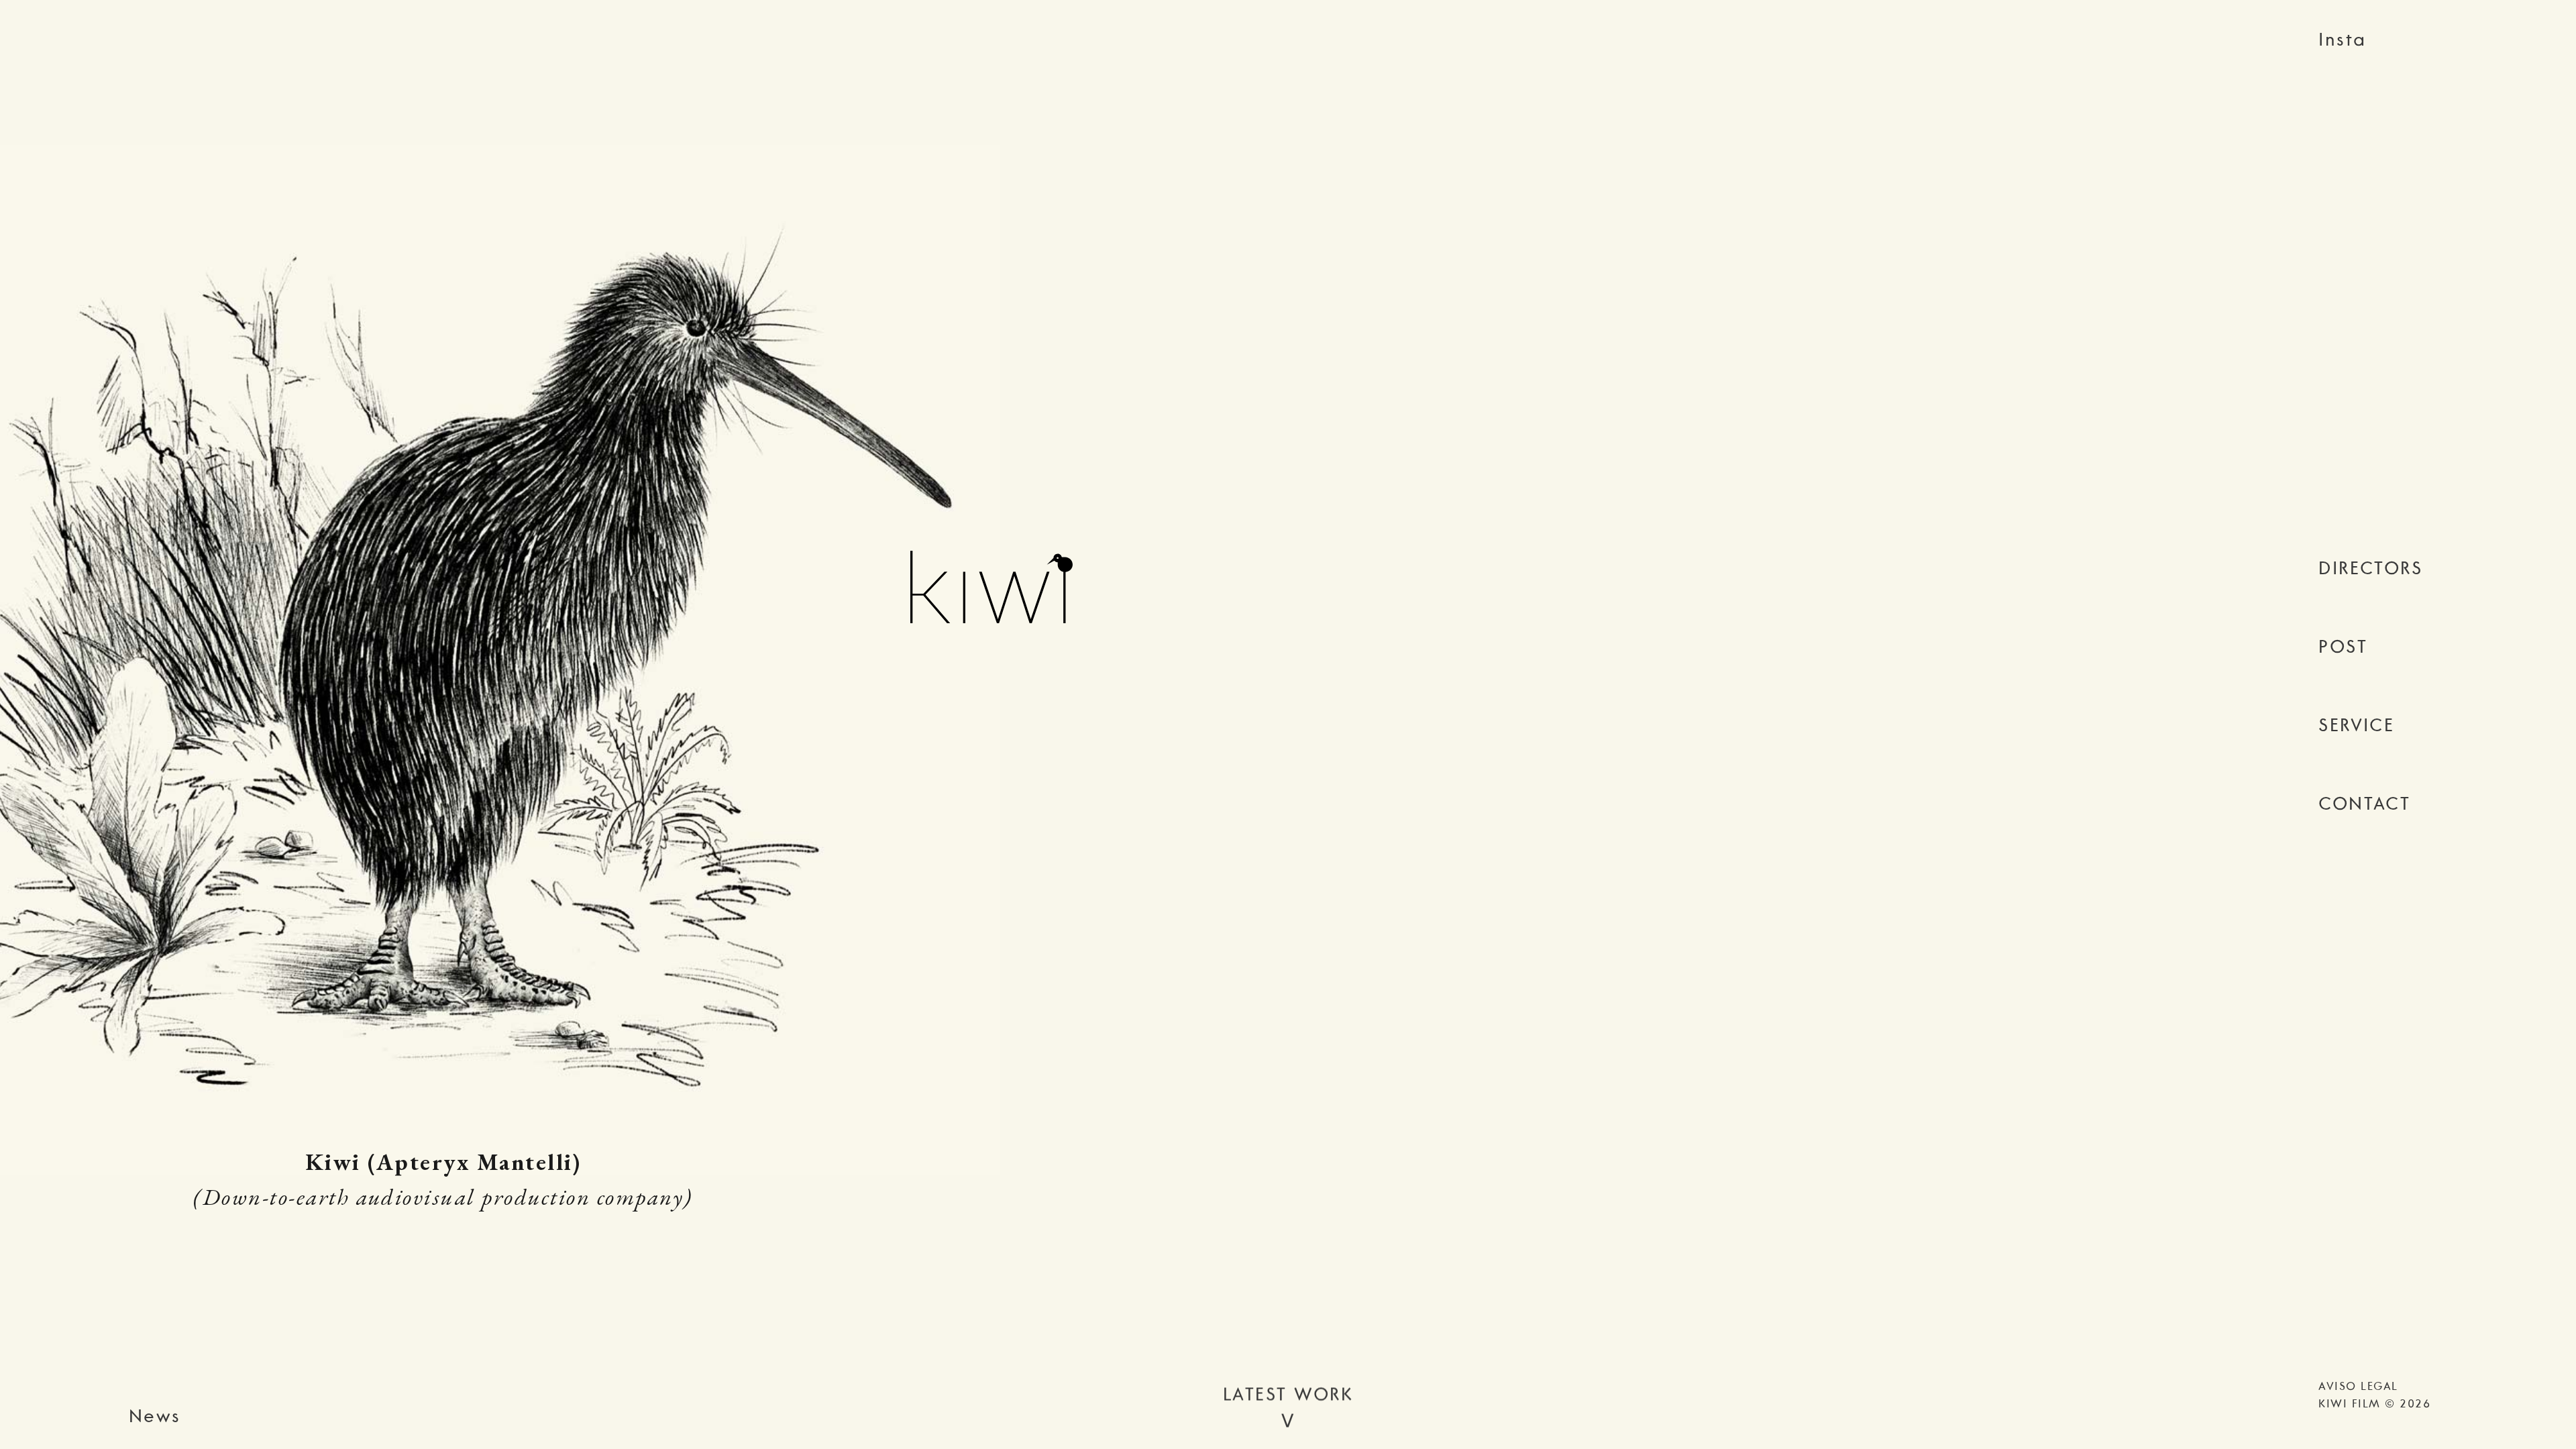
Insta (2342, 39)
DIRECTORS (2370, 568)
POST (2343, 646)
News (155, 1415)
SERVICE (2356, 724)
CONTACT (2364, 803)
